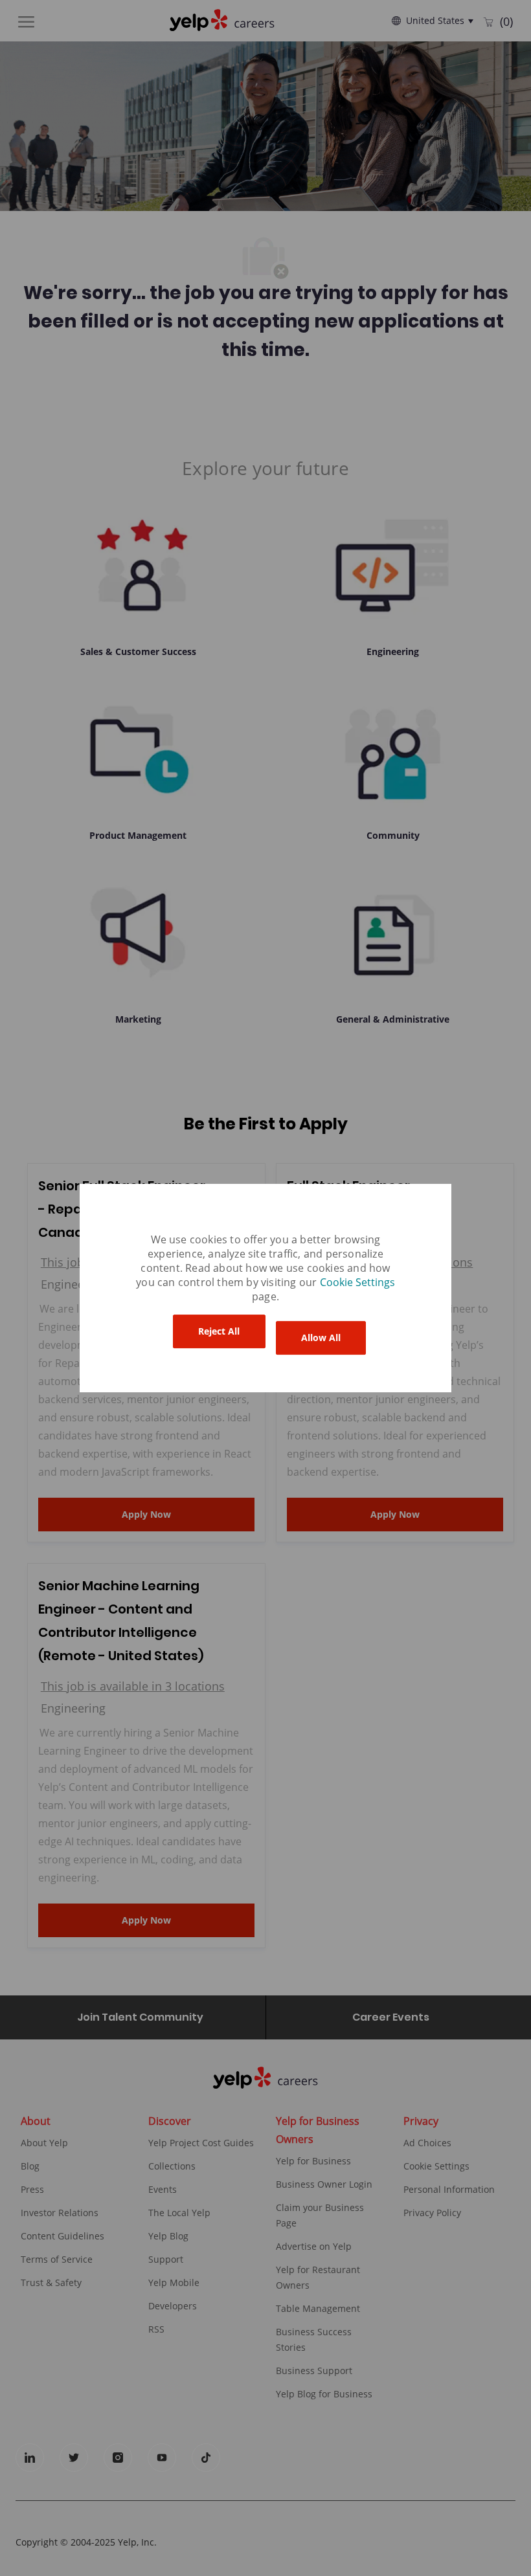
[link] (357, 1282)
